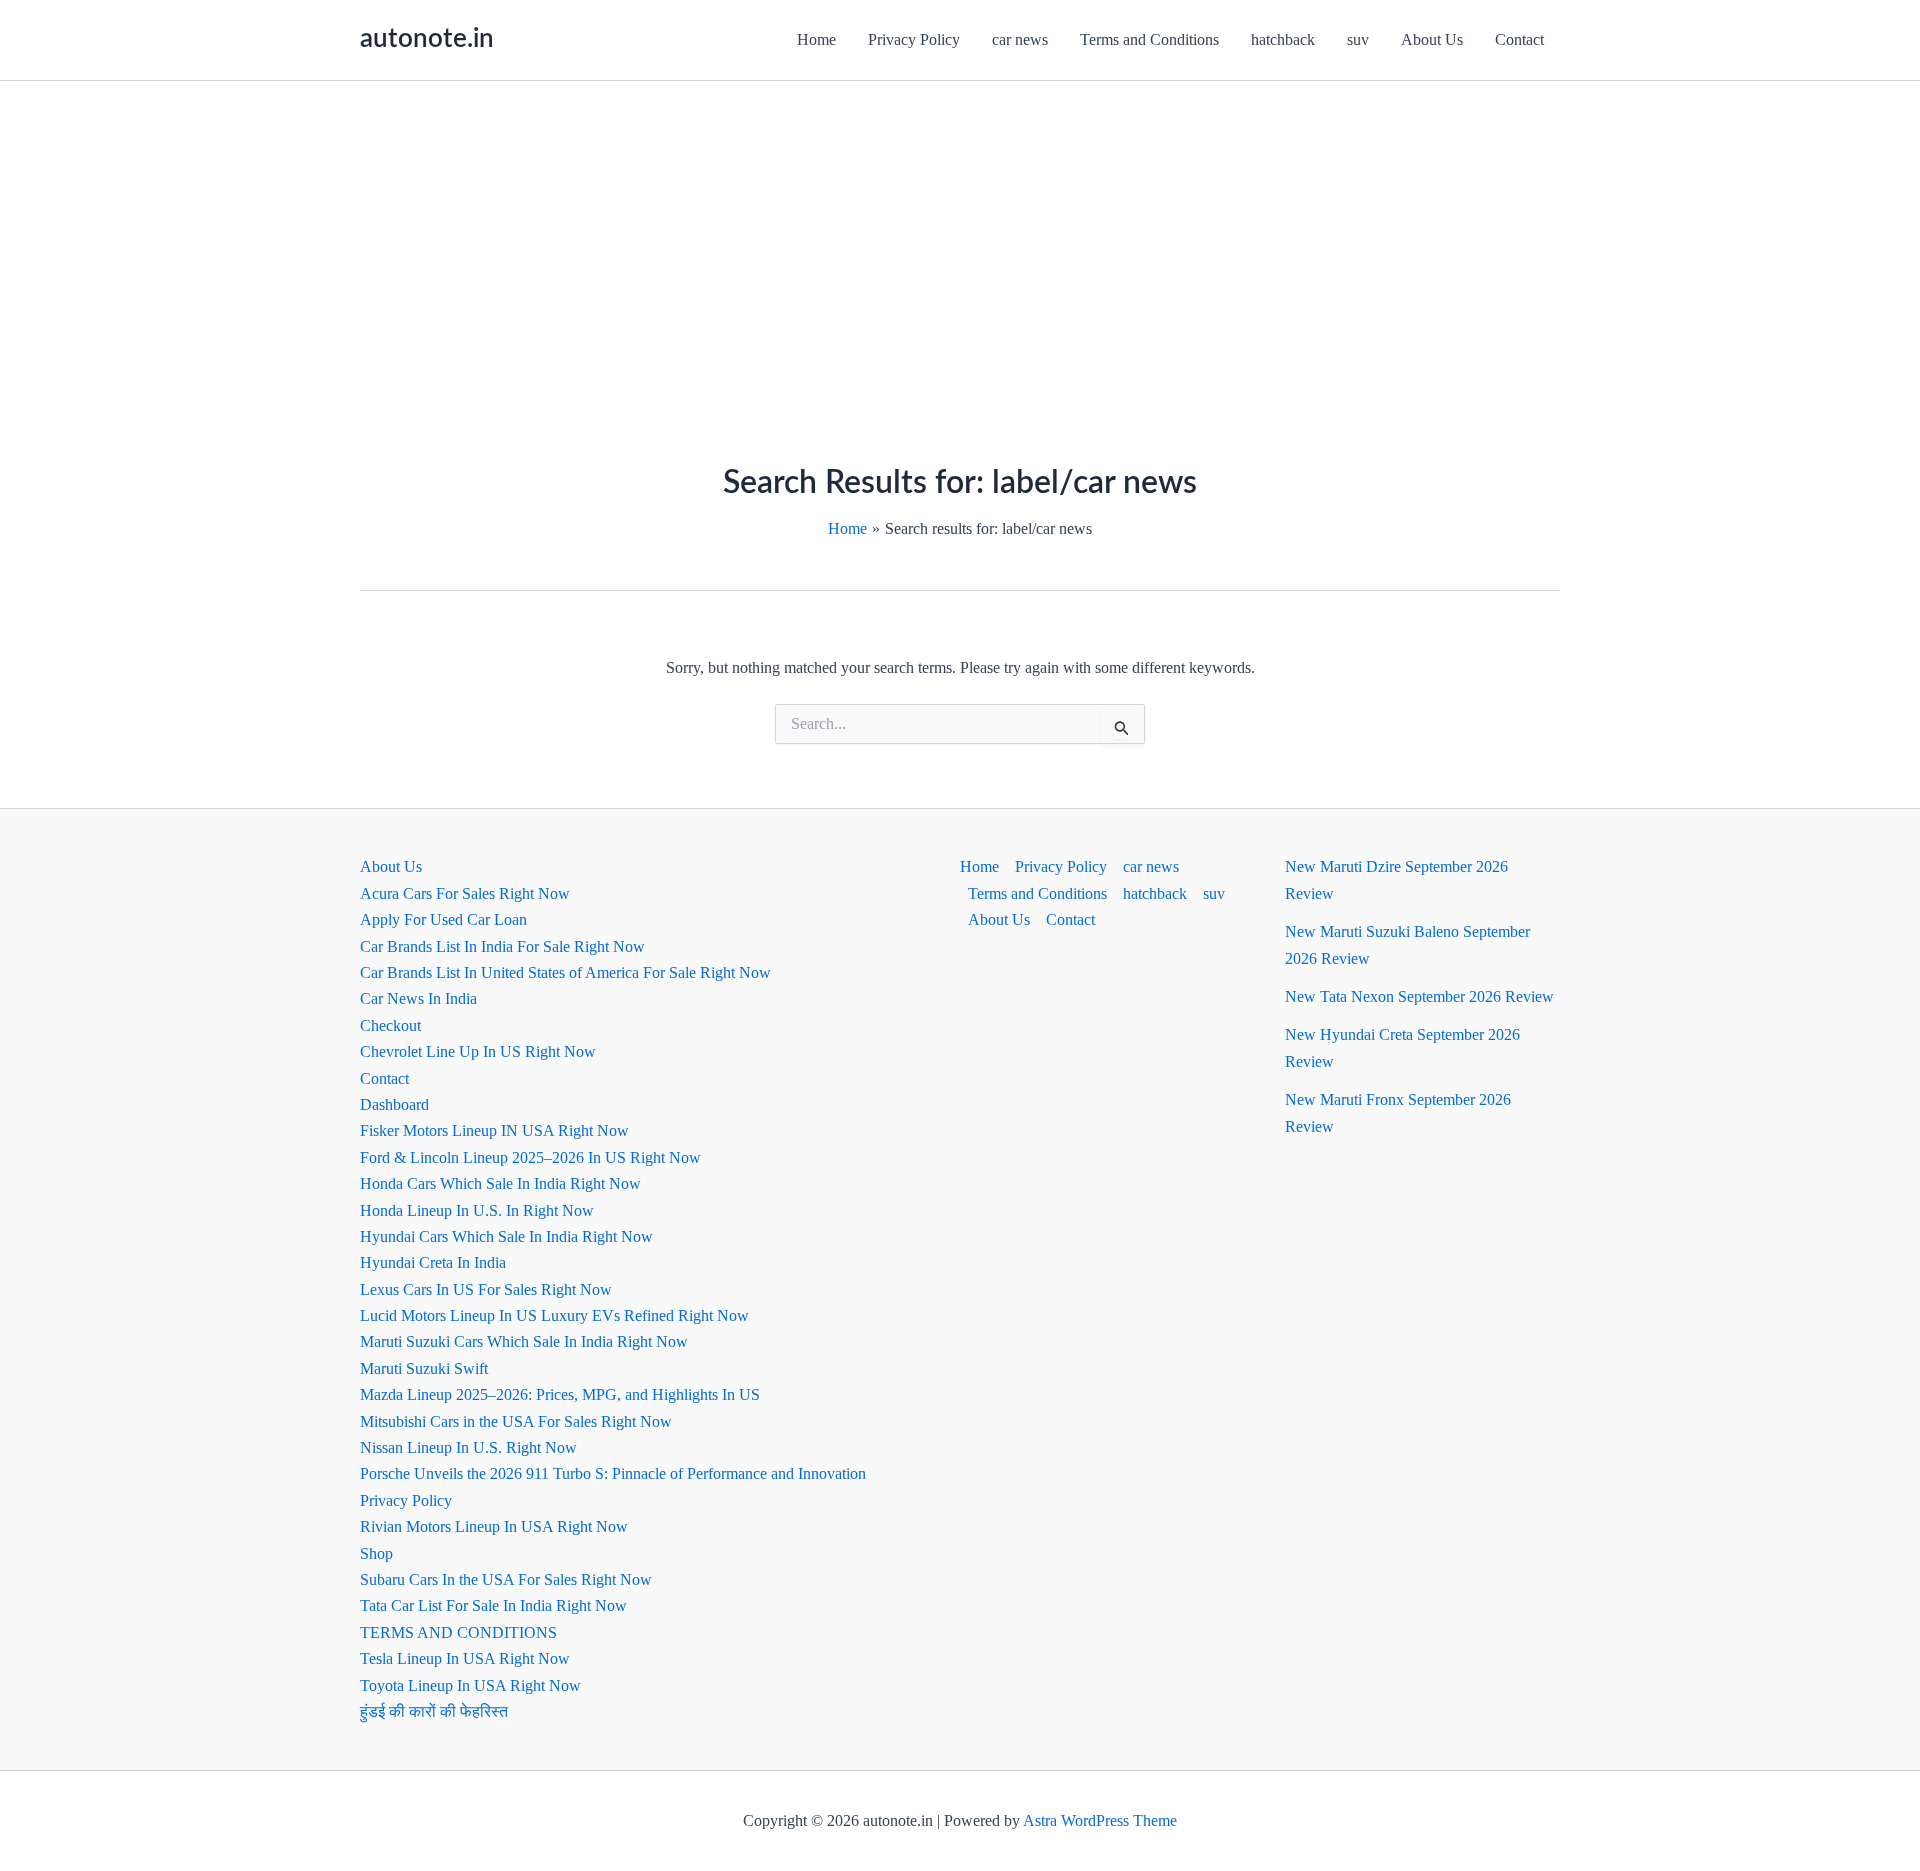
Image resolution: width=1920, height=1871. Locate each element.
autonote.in (427, 39)
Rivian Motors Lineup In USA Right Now (494, 1526)
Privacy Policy (914, 39)
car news (1020, 39)
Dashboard (394, 1104)
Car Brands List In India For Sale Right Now (502, 946)
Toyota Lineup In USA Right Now (470, 1685)
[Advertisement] (960, 231)
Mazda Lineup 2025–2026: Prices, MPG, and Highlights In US (560, 1394)
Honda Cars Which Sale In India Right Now (500, 1183)
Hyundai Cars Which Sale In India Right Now (506, 1236)
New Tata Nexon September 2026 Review (1419, 996)
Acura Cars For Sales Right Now (465, 893)
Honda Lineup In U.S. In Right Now (477, 1210)
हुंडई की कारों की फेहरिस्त (434, 1711)
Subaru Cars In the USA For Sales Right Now (506, 1579)
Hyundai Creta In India (433, 1262)
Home (816, 39)
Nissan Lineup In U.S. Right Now (468, 1447)
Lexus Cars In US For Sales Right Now (486, 1289)
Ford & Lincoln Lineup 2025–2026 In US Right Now (530, 1157)
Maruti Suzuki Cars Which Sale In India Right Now (524, 1341)
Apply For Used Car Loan (443, 919)
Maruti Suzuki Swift (424, 1368)
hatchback (1283, 39)
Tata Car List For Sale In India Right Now (493, 1605)
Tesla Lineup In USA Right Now (465, 1658)
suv (1358, 39)
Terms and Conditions (1149, 39)
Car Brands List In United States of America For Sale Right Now (565, 972)
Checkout (390, 1025)
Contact (1519, 39)
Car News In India (418, 998)
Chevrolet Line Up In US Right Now (478, 1051)
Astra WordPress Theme (1100, 1820)
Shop (376, 1553)
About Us (1432, 39)
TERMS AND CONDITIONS (458, 1632)
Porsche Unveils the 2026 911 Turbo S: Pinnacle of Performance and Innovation (613, 1473)
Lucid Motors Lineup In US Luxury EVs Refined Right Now (554, 1315)
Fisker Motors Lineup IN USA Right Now (494, 1130)
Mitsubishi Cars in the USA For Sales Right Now (516, 1421)
